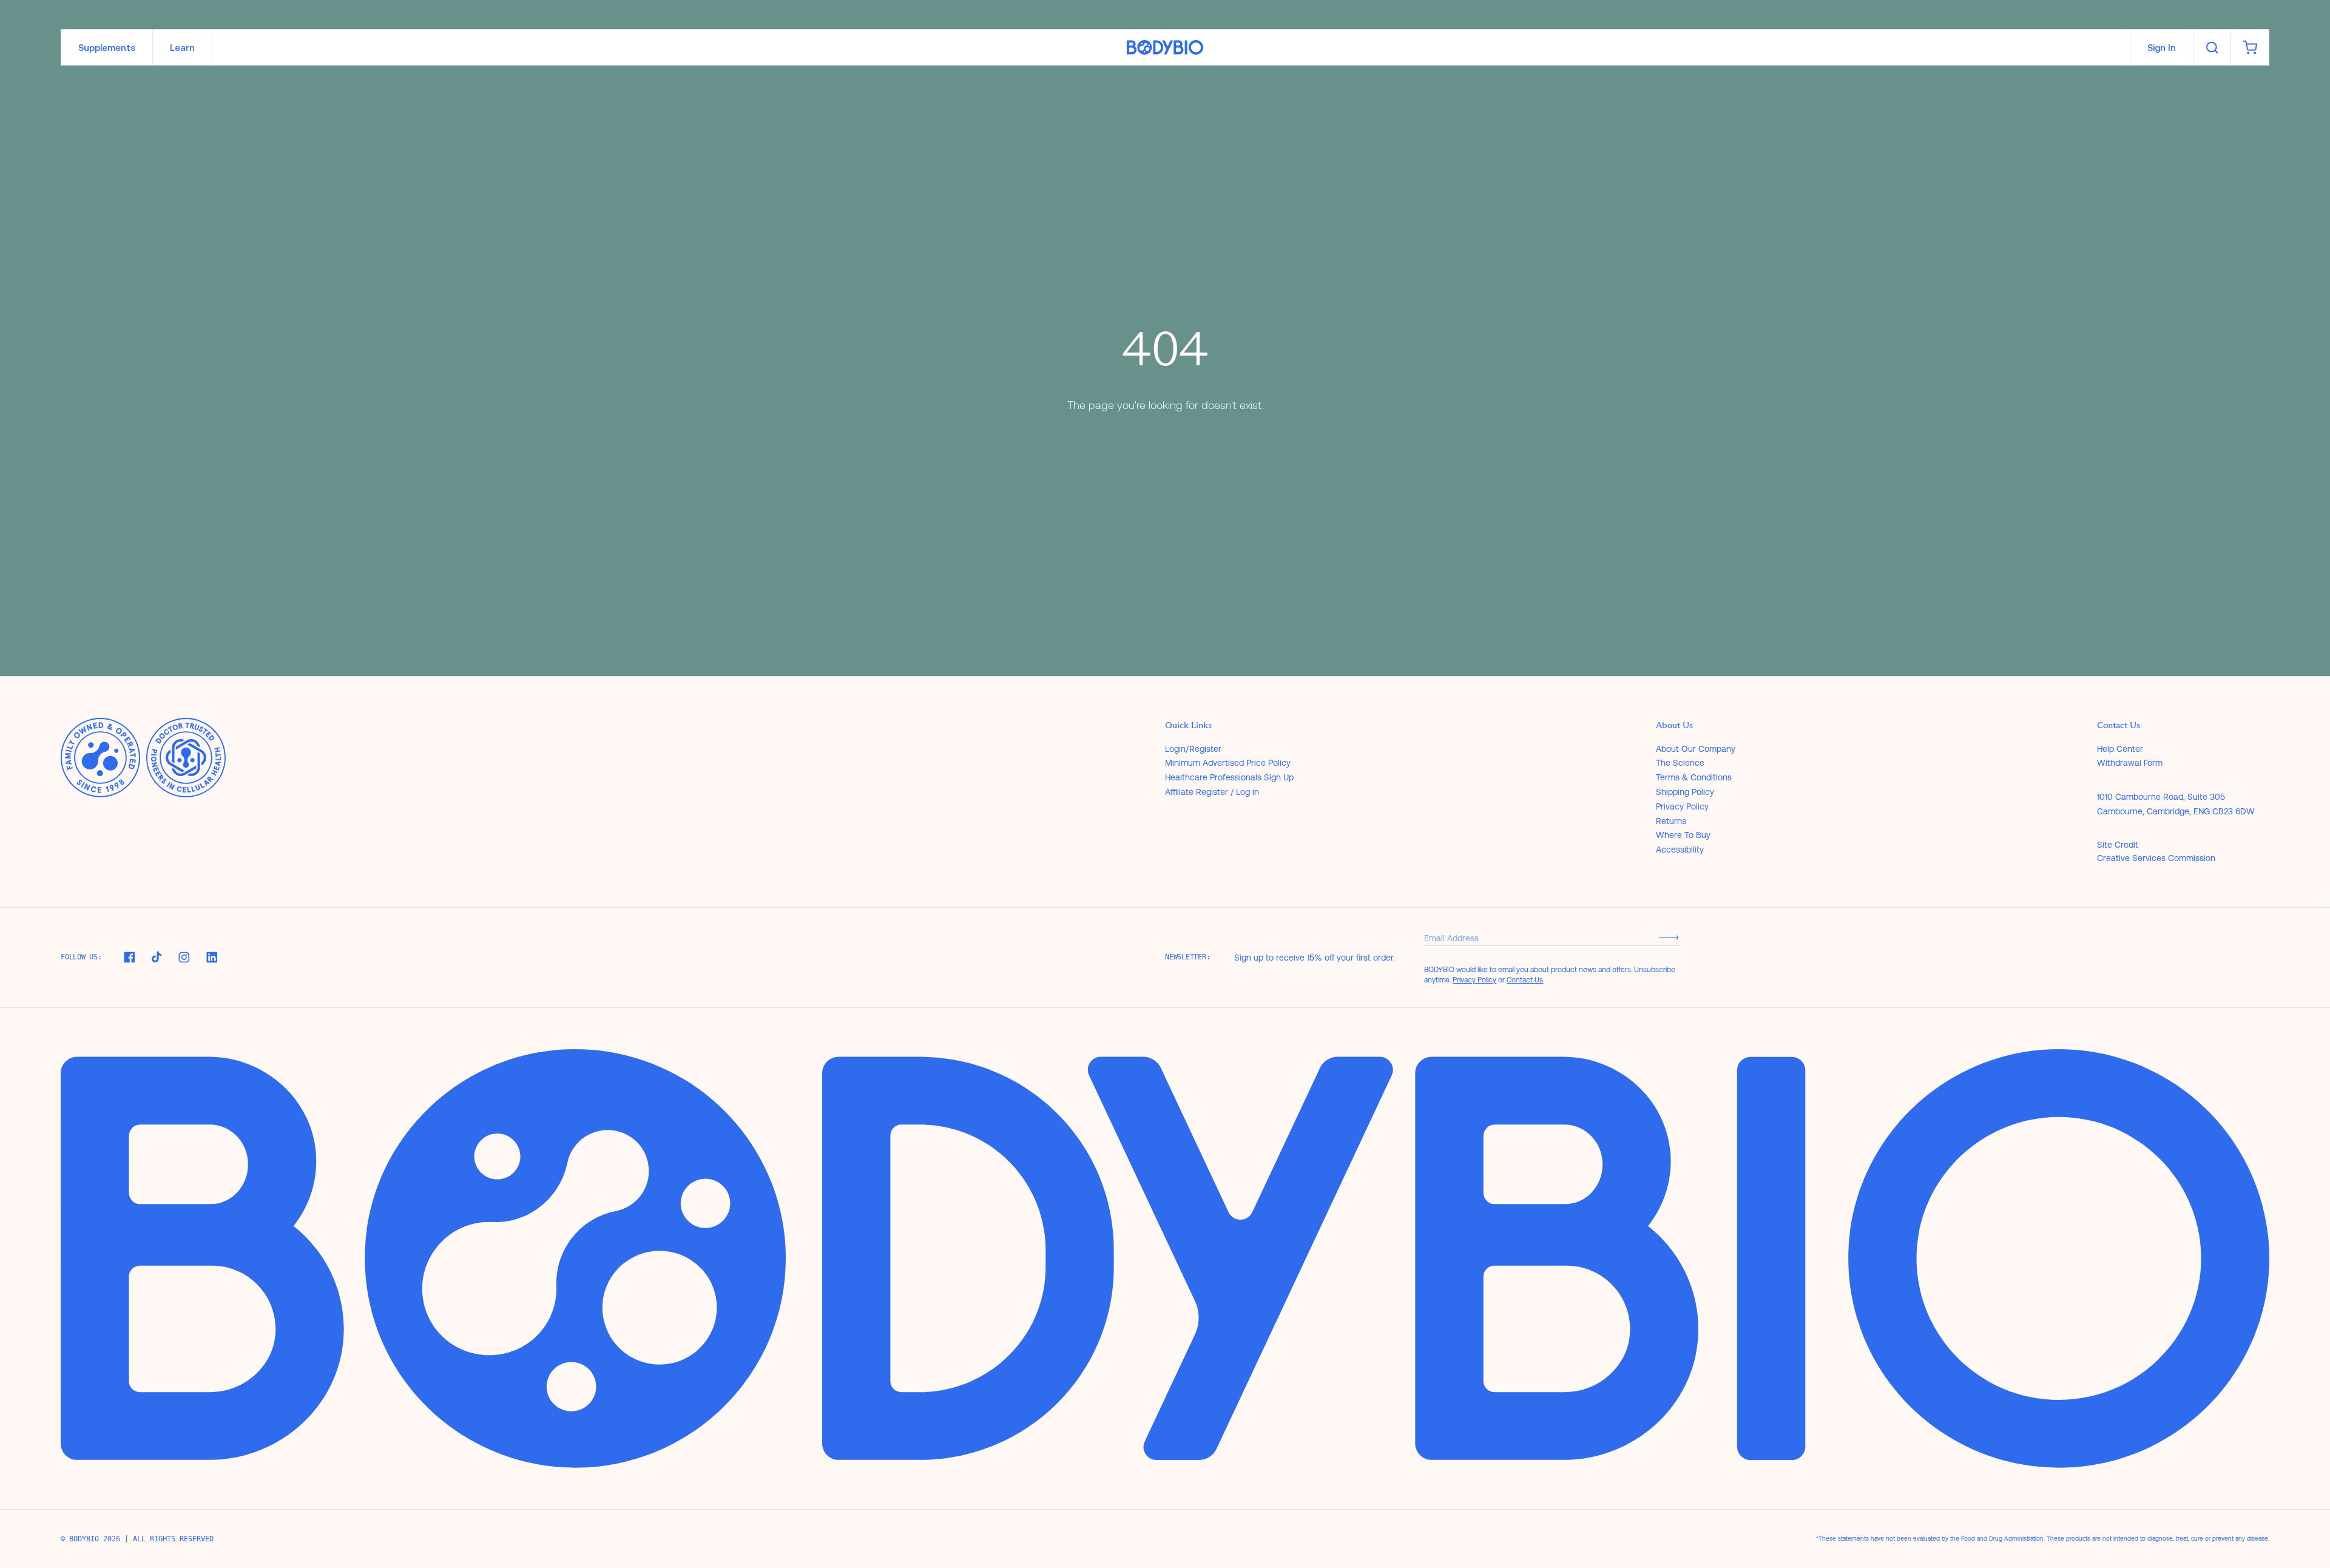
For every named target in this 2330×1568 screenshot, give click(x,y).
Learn (182, 48)
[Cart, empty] (2250, 47)
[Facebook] (129, 957)
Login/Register (1193, 749)
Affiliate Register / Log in (1212, 792)
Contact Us (1525, 980)
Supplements (107, 48)
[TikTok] (157, 957)
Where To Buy (1683, 835)
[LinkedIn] (212, 957)
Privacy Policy (1682, 806)
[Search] (2212, 47)
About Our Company (1696, 749)
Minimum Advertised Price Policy (1228, 763)
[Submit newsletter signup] (1669, 938)
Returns (1671, 821)
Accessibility (1680, 850)
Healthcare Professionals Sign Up (1229, 777)
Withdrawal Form (2130, 763)
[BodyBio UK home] (1165, 48)
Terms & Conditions (1694, 777)
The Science (1680, 763)
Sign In (2162, 48)
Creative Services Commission (2156, 858)
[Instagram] (184, 957)
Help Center (2120, 749)
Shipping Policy (1685, 792)
